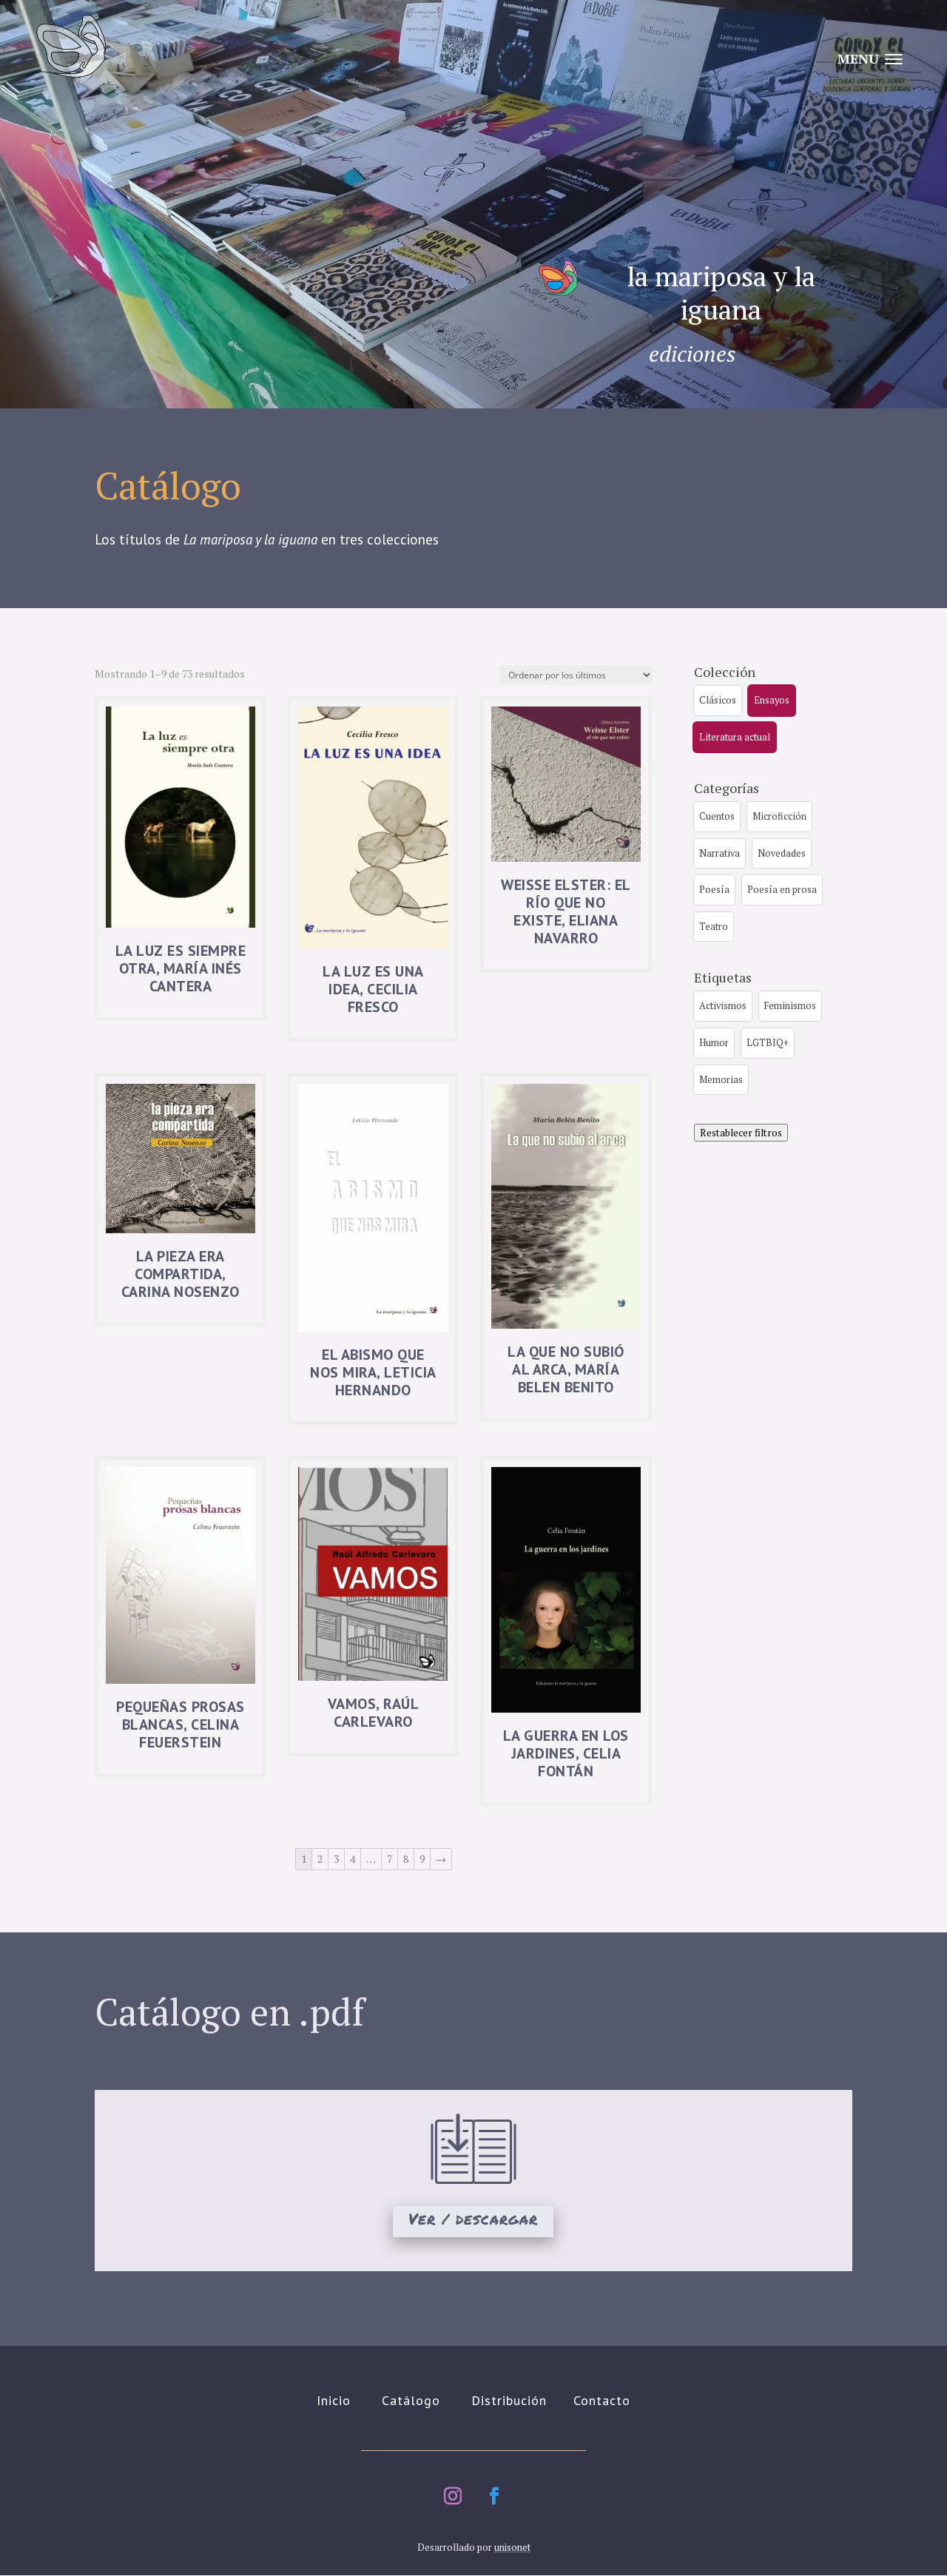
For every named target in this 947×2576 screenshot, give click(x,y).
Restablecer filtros (741, 1133)
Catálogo (411, 2400)
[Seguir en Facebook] (494, 2496)
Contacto (602, 2400)
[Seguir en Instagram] (453, 2496)
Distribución (509, 2400)
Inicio (334, 2400)
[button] (718, 701)
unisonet (512, 2547)
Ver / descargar (473, 2219)
